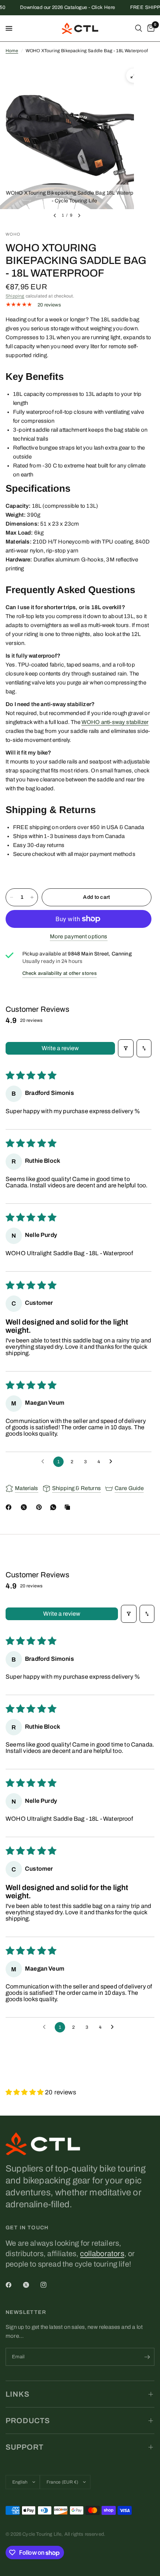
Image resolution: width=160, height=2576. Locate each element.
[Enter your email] (147, 2357)
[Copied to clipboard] (69, 1507)
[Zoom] (133, 76)
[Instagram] (49, 2285)
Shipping (15, 296)
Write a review (60, 1048)
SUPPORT (25, 2447)
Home (12, 51)
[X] (25, 1507)
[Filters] (126, 1048)
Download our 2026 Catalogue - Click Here (59, 8)
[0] (150, 28)
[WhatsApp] (55, 1507)
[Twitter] (31, 2285)
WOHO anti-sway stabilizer (115, 722)
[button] (25, 2092)
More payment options (79, 936)
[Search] (139, 28)
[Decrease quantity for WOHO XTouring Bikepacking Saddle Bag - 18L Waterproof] (12, 897)
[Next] (79, 215)
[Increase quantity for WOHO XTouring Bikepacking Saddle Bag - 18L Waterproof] (32, 897)
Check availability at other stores (60, 973)
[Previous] (55, 215)
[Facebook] (10, 1507)
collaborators (102, 2254)
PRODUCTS (28, 2421)
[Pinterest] (41, 1507)
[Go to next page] (113, 1462)
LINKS (17, 2394)
